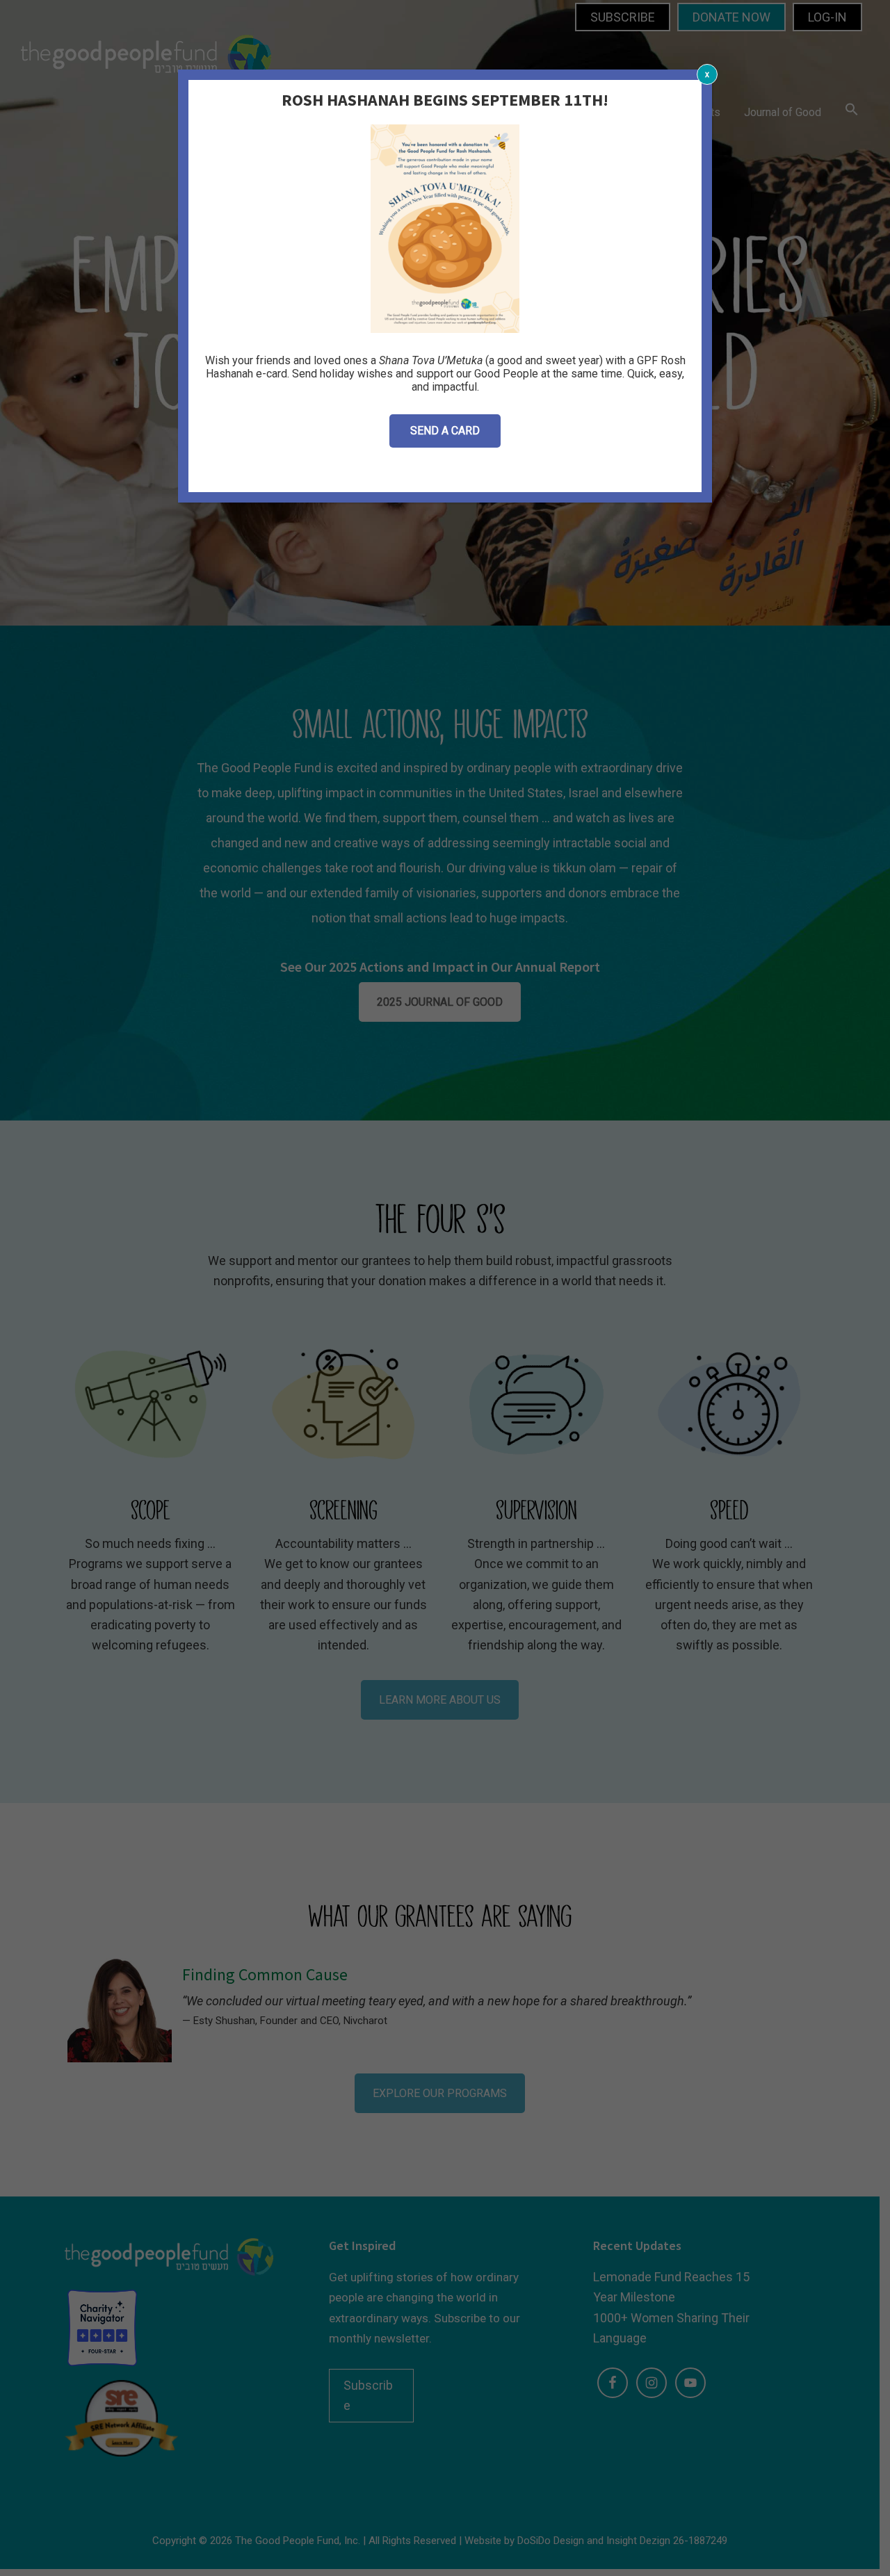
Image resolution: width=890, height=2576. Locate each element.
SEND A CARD (445, 431)
